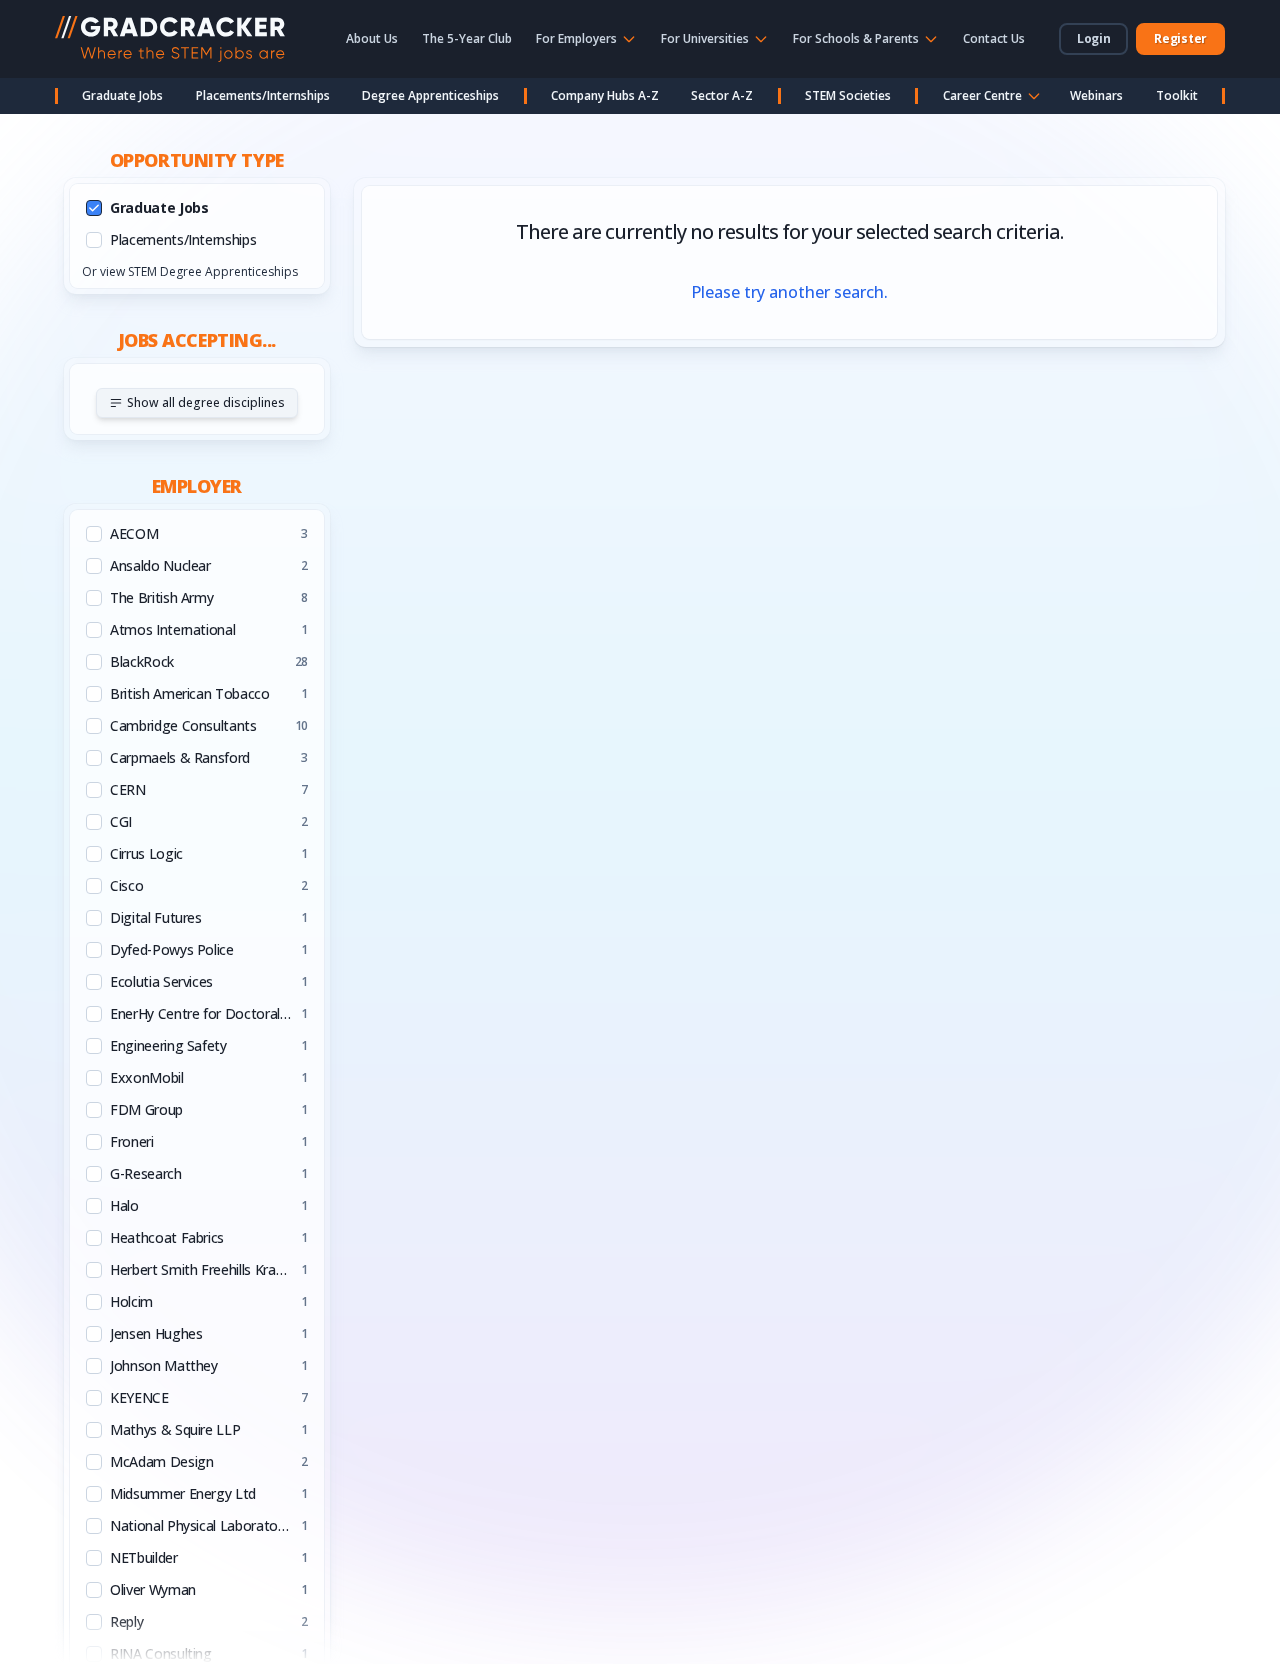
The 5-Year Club (467, 38)
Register (1180, 38)
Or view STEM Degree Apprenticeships (190, 271)
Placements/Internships (263, 95)
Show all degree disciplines (206, 402)
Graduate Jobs (122, 95)
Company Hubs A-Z (605, 95)
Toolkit (1177, 95)
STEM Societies (848, 95)
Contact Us (994, 38)
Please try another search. (789, 292)
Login (1094, 38)
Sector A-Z (722, 95)
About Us (372, 38)
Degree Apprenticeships (430, 95)
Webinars (1096, 95)
